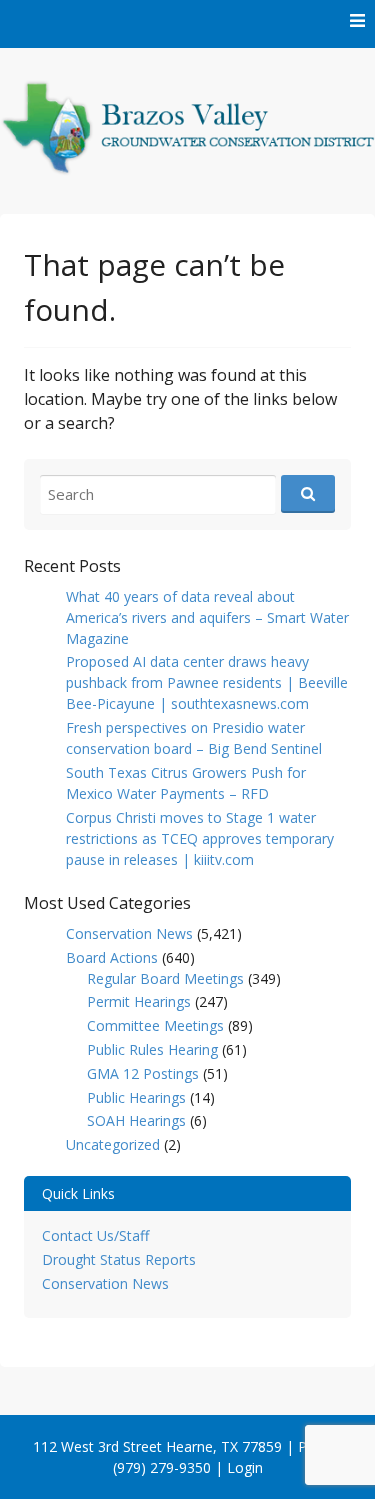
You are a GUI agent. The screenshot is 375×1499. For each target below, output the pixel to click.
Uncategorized (113, 1144)
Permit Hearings (139, 1001)
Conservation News (129, 933)
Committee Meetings (155, 1025)
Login (245, 1467)
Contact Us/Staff (95, 1235)
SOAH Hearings (136, 1120)
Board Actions (112, 957)
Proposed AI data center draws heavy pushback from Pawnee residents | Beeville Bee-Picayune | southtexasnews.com (207, 682)
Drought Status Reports (119, 1259)
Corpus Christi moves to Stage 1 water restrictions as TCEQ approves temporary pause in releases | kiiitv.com (200, 838)
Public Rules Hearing (152, 1049)
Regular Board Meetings (165, 978)
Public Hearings (136, 1097)
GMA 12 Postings (143, 1073)
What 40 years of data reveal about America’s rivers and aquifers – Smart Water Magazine (207, 617)
